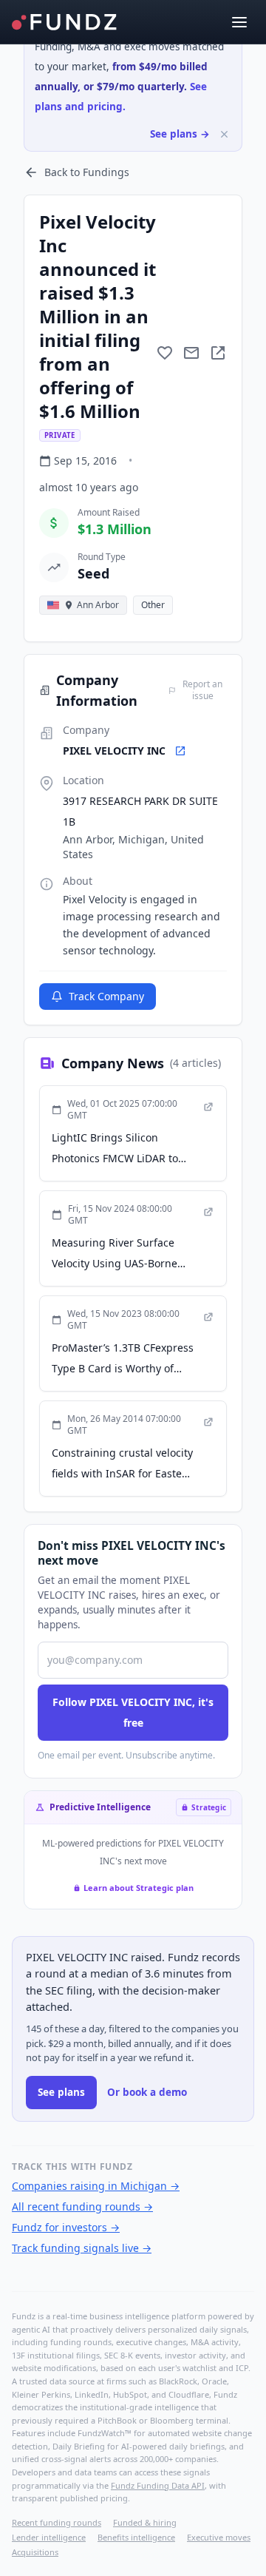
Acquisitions (35, 2552)
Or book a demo (147, 2092)
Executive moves (219, 2537)
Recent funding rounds (57, 2522)
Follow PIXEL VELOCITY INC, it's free (133, 1712)
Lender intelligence (49, 2537)
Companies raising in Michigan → (96, 2186)
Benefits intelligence (136, 2537)
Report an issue (202, 690)
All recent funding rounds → (82, 2206)
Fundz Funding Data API (158, 2485)
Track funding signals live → (82, 2248)
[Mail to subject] (191, 353)
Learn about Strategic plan (139, 1888)
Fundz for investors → (66, 2227)
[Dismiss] (224, 134)
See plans (61, 2092)
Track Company (106, 996)
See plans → (180, 134)
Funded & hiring (145, 2522)
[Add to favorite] (165, 353)
